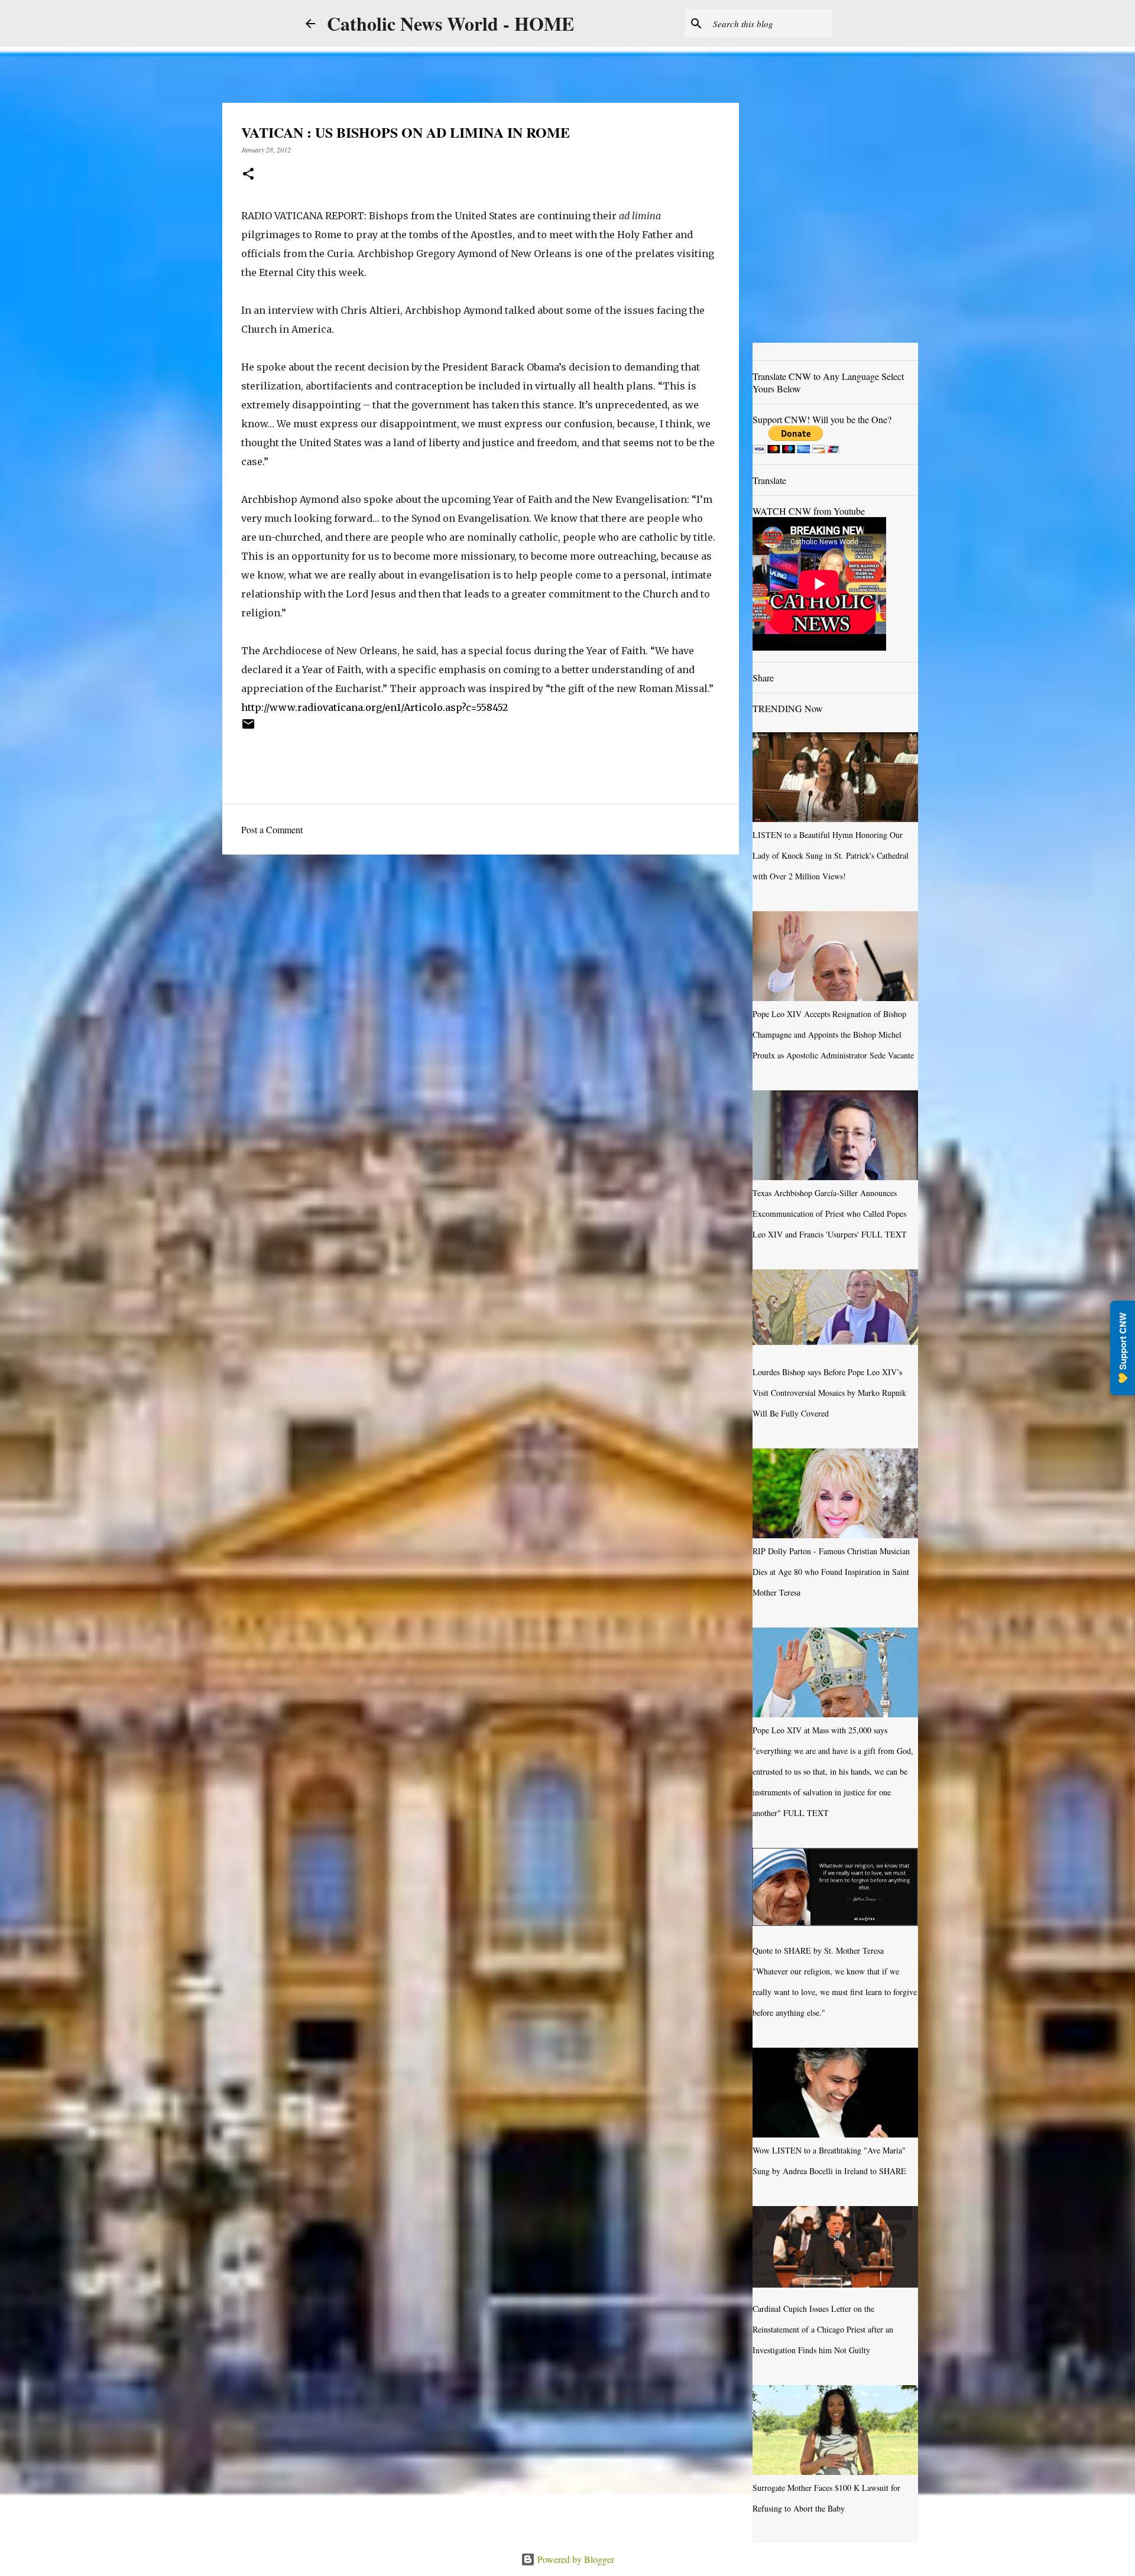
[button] (248, 175)
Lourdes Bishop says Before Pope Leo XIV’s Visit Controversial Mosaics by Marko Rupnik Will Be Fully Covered (829, 1393)
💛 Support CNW (1123, 1348)
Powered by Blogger (575, 2559)
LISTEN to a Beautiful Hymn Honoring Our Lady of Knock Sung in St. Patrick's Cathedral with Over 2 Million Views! (831, 855)
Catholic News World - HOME (450, 23)
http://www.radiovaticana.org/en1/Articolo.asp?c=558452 (374, 707)
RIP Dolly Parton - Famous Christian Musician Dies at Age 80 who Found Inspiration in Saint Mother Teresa (831, 1572)
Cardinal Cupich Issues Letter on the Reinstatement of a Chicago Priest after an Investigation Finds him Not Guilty (823, 2329)
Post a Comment (272, 829)
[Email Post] (248, 728)
